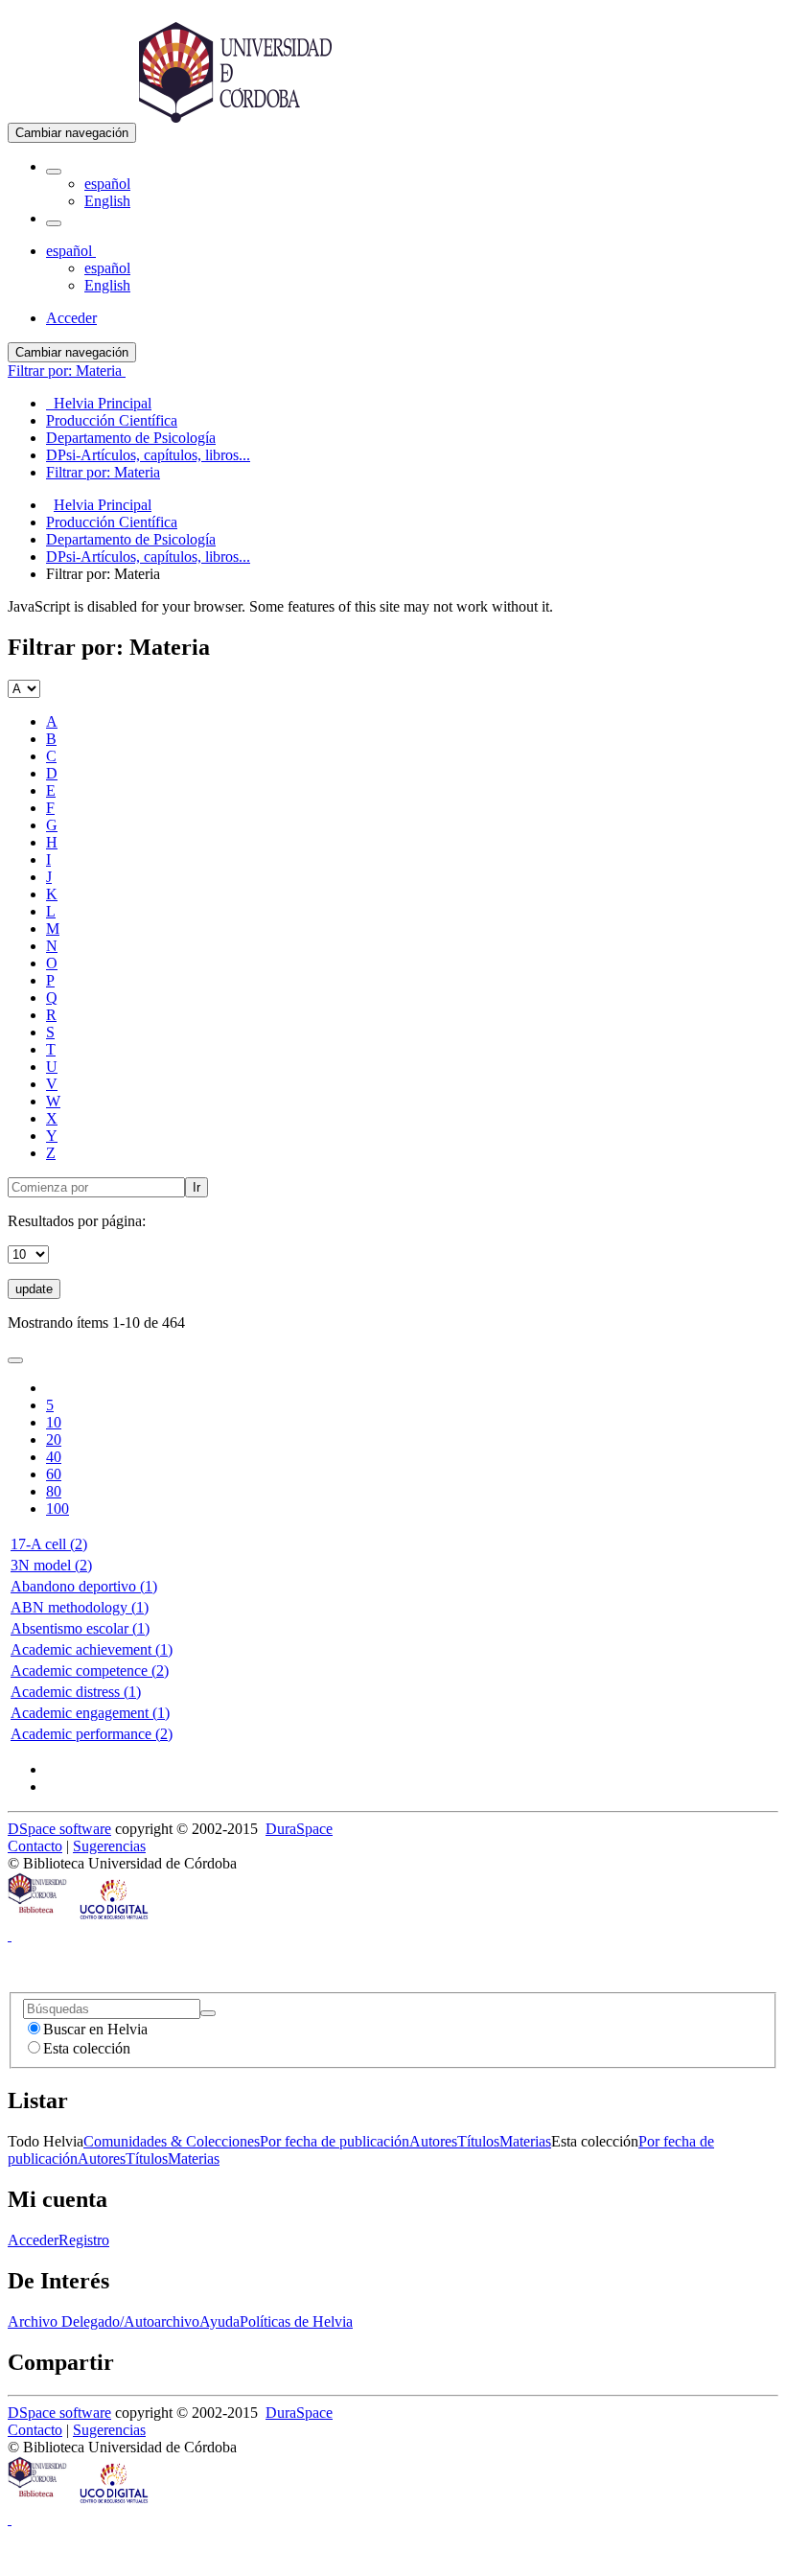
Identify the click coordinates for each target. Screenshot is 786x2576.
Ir (196, 1187)
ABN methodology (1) (80, 1607)
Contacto (35, 1846)
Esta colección (87, 2048)
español (107, 184)
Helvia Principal (103, 505)
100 (58, 1508)
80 (54, 1491)
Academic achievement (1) (92, 1649)
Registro (84, 2240)
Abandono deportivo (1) (84, 1586)
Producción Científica (112, 522)
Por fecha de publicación (335, 2141)
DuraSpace (299, 1829)
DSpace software (59, 1829)
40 (54, 1457)
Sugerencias (109, 1846)
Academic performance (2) (92, 1734)
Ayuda (220, 2321)
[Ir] (208, 2013)
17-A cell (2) (49, 1544)
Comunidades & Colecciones (172, 2141)
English (107, 201)
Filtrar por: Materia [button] (67, 371)
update (34, 1289)
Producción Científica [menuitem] (112, 420)
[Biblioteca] (38, 1918)
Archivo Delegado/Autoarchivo (104, 2321)
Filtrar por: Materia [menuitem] (103, 472)
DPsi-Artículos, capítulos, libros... (148, 557)
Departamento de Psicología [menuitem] (131, 438)
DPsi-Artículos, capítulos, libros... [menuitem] (148, 455)
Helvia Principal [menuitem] (99, 403)
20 (54, 1439)
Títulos (478, 2141)
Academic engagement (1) (90, 1713)
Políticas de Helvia (296, 2321)
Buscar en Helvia (95, 2029)
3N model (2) (51, 1565)
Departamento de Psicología (131, 539)
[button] (54, 172)
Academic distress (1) (76, 1692)
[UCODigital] (115, 1918)
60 (54, 1474)
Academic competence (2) (90, 1671)
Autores (433, 2141)
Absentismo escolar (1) (80, 1628)
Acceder (33, 2240)
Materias (525, 2141)
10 (54, 1422)
